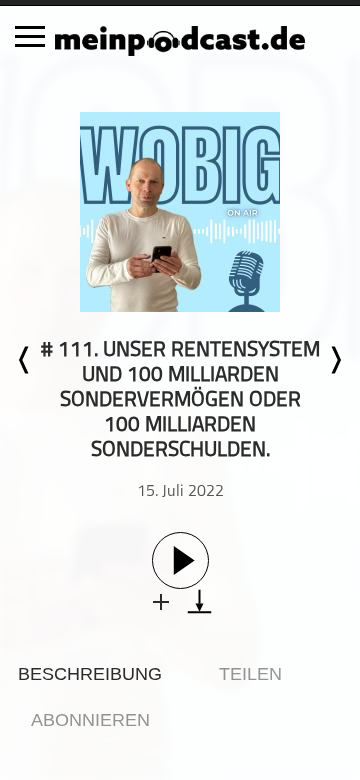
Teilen (250, 674)
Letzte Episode (25, 360)
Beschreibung (90, 674)
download (199, 601)
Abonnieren (90, 720)
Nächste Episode (335, 360)
